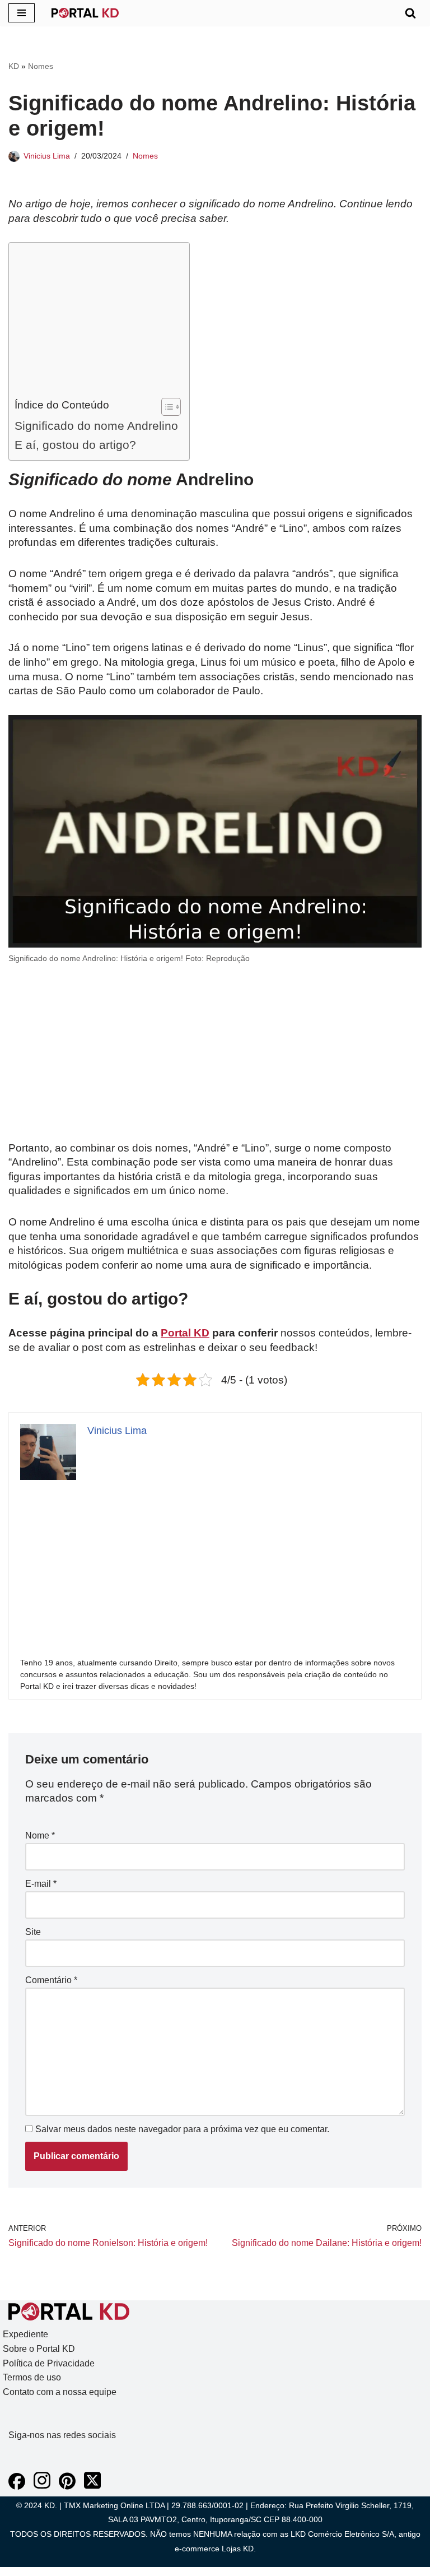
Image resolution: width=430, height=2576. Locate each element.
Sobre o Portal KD (39, 2349)
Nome (40, 1835)
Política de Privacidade (49, 2363)
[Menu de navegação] (22, 13)
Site (33, 1932)
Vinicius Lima (47, 156)
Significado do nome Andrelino (96, 426)
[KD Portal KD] (85, 13)
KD (14, 66)
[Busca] (410, 13)
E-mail (41, 1884)
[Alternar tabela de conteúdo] (165, 407)
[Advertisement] (96, 323)
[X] (92, 2487)
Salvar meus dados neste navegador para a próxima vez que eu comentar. (182, 2129)
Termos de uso (32, 2377)
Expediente (25, 2334)
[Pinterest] (67, 2487)
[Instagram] (42, 2487)
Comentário (51, 1980)
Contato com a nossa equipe (60, 2392)
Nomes (41, 66)
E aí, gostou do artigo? (75, 445)
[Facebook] (17, 2487)
